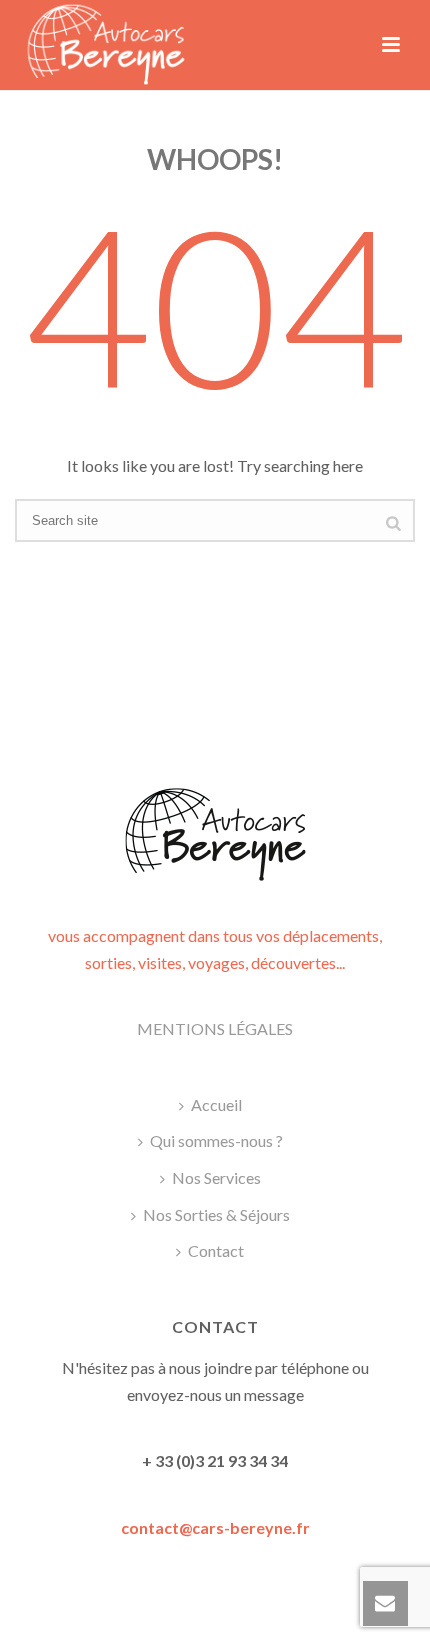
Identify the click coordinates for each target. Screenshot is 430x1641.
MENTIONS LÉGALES (215, 1028)
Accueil (216, 1104)
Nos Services (216, 1177)
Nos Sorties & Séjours (216, 1214)
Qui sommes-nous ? (216, 1140)
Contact (216, 1250)
